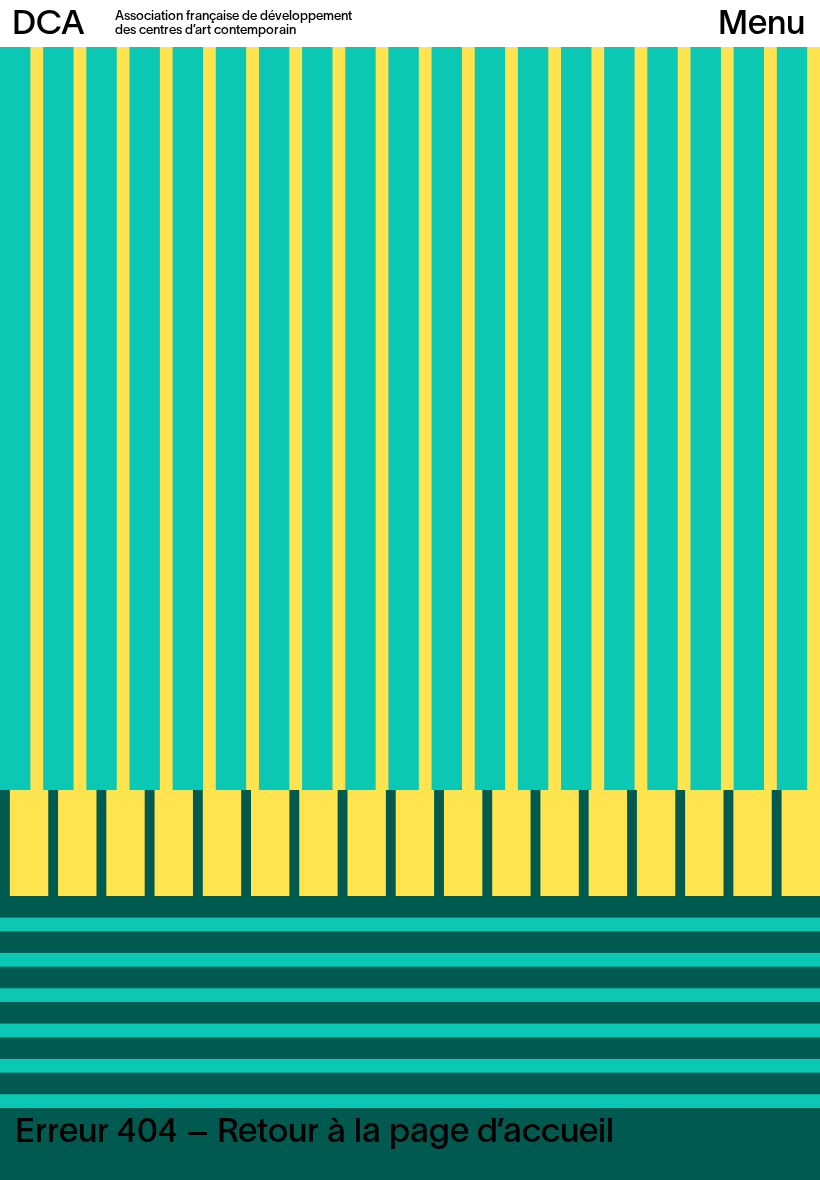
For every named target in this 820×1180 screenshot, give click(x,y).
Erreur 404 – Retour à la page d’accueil (314, 1133)
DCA (48, 25)
